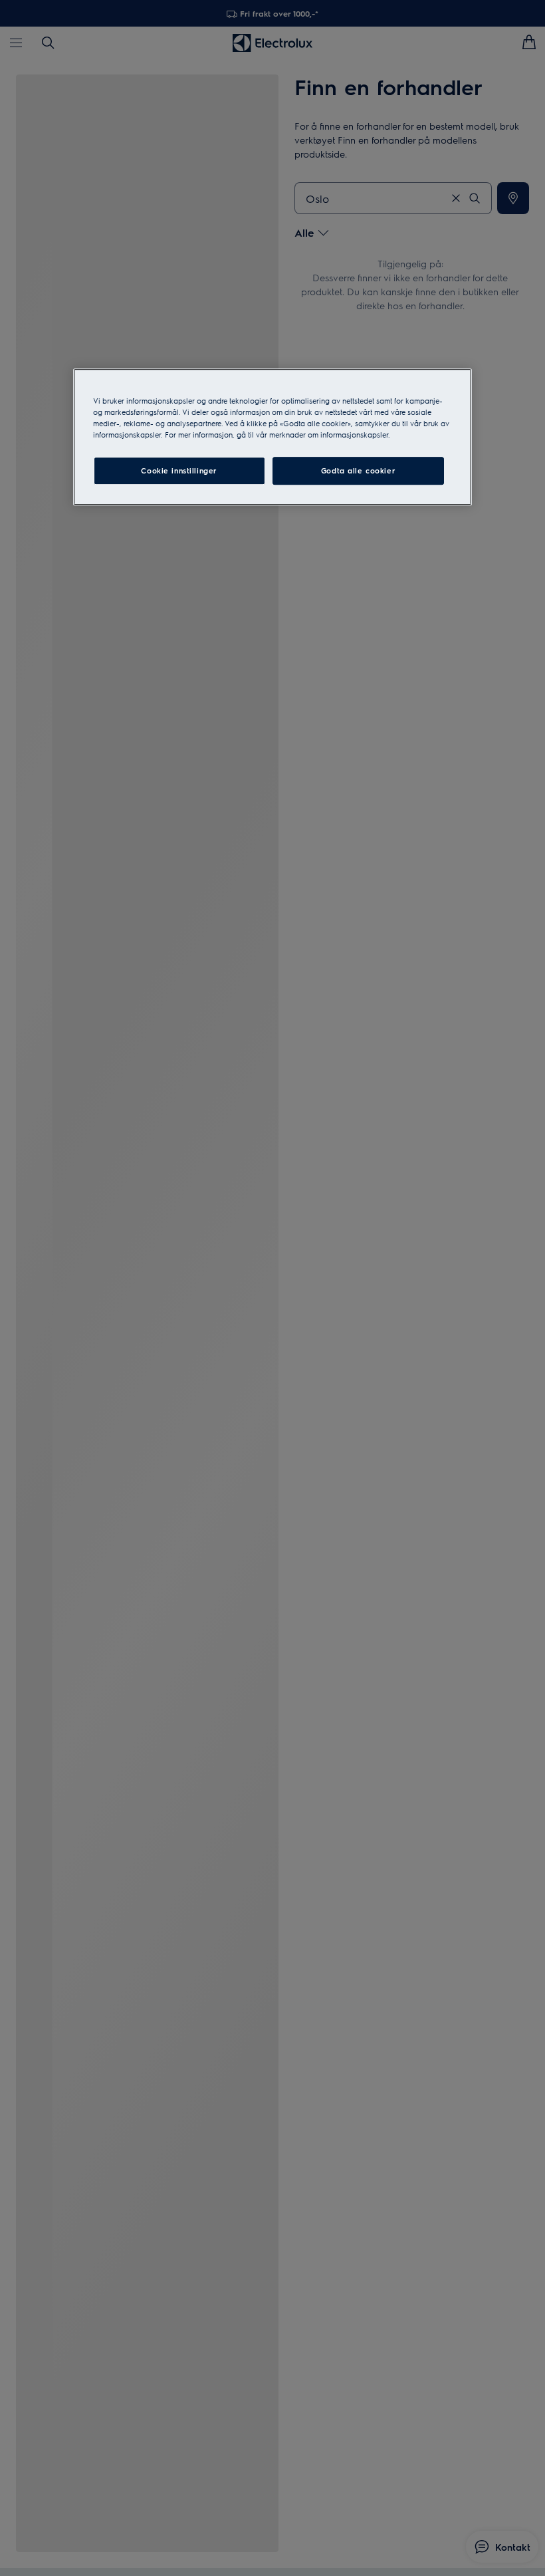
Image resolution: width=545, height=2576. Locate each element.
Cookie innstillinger (179, 471)
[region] (272, 437)
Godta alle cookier (358, 471)
